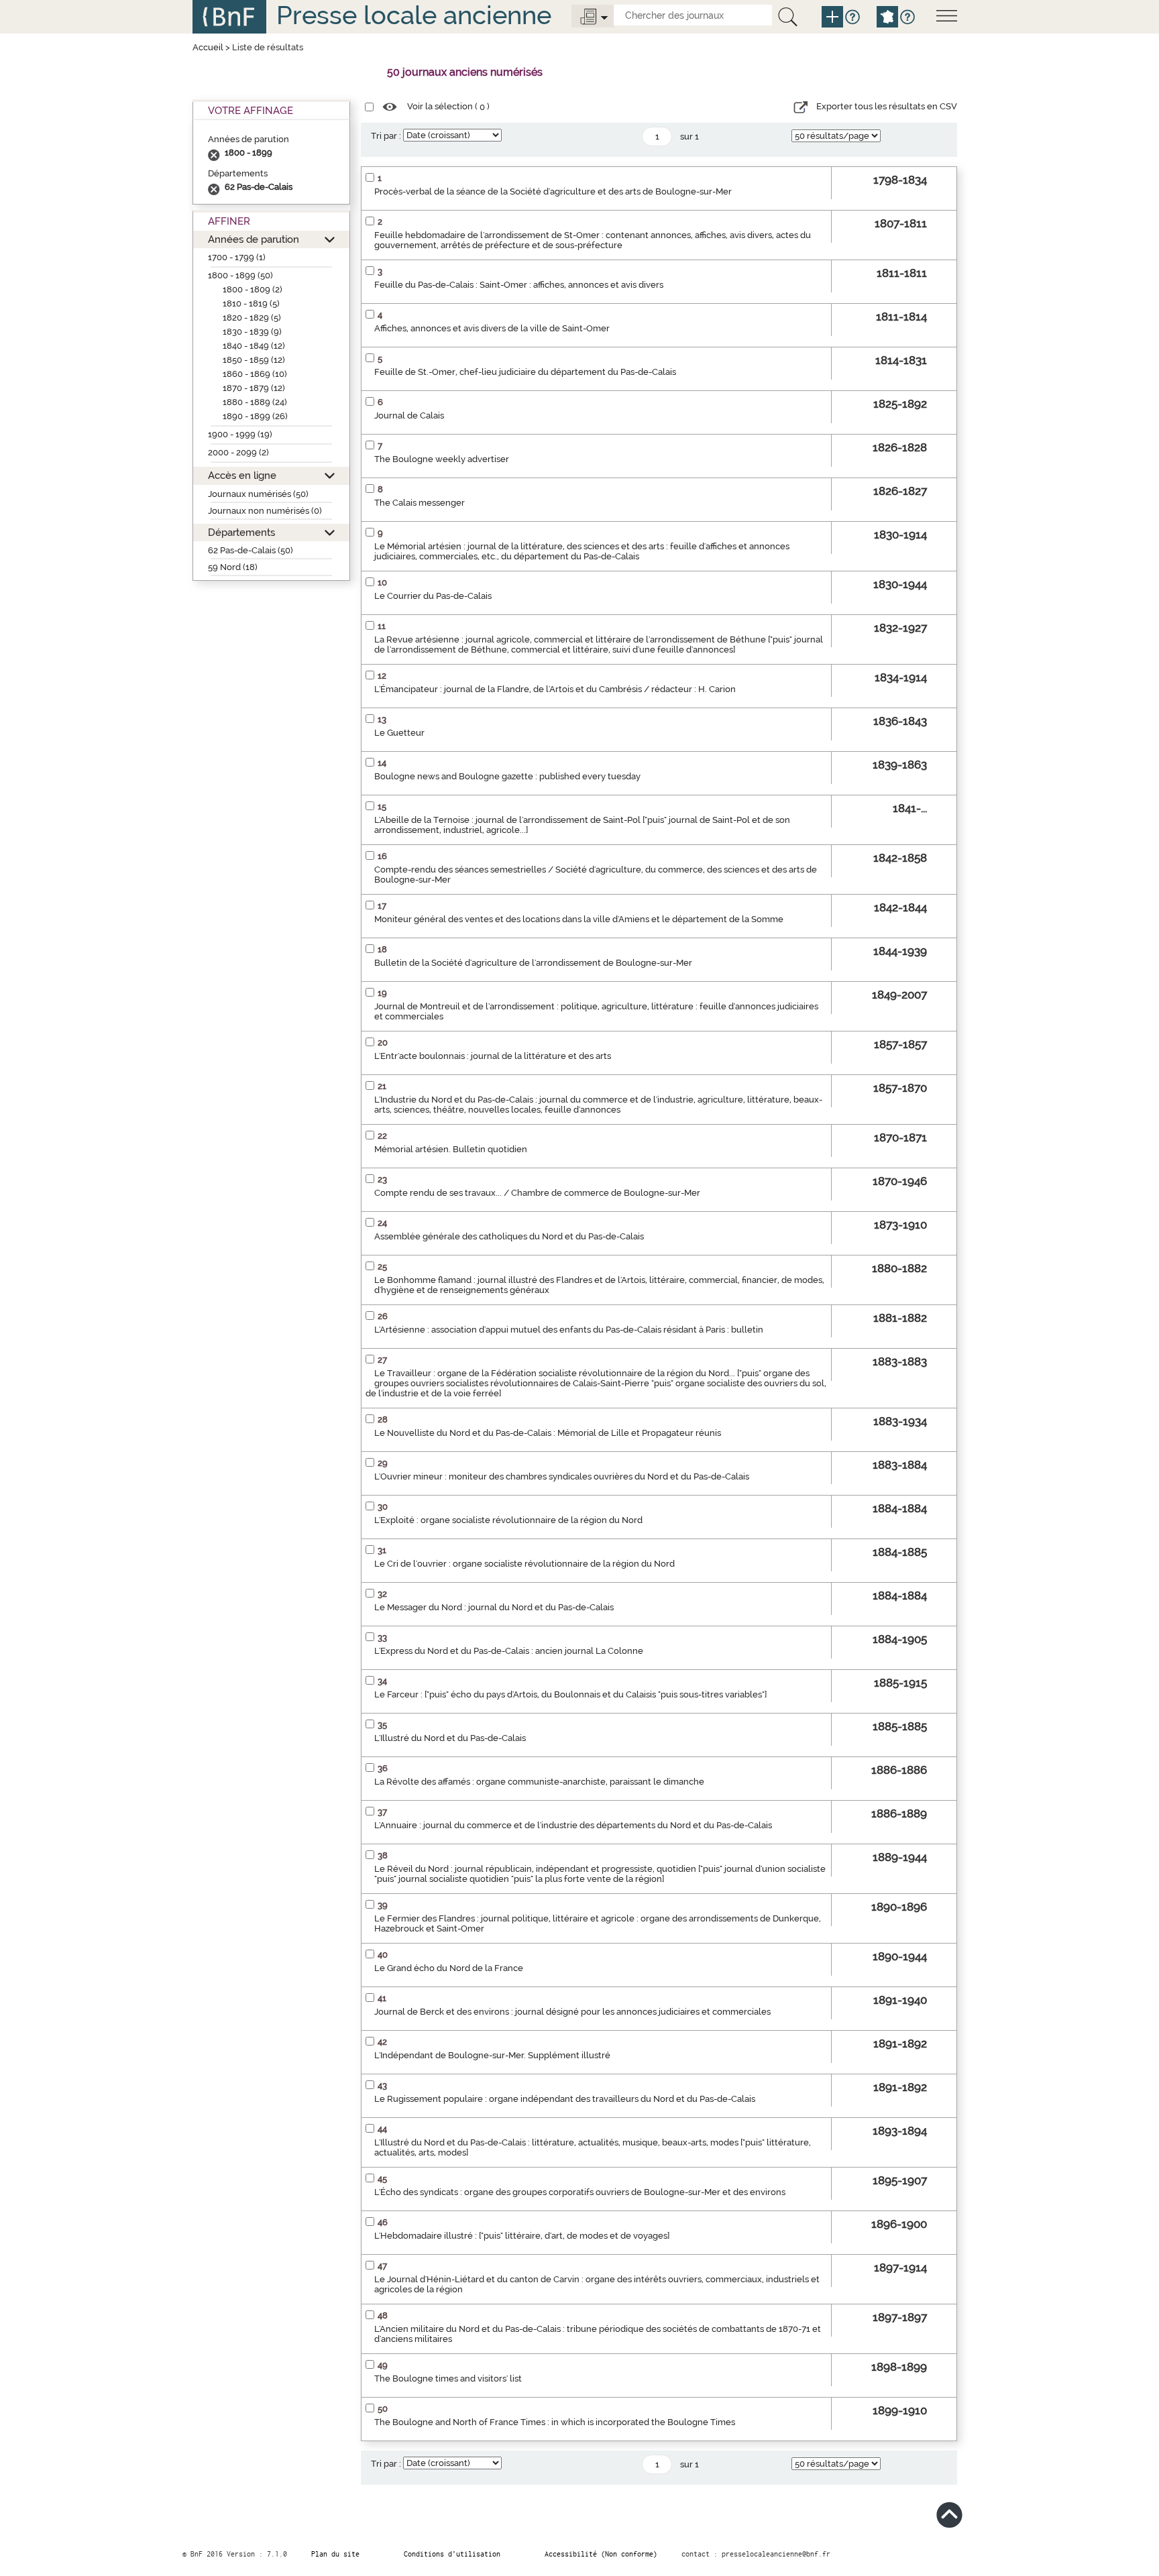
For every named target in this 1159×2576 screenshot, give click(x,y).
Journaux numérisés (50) (258, 494)
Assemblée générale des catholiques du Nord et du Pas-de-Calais (509, 1236)
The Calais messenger (420, 503)
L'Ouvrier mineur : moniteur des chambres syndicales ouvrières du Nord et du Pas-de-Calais (562, 1476)
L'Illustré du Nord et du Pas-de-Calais (450, 1738)
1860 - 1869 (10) (255, 374)
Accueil (208, 47)
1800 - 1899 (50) (240, 275)
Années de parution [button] (254, 239)
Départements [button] (241, 532)
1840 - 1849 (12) (254, 346)
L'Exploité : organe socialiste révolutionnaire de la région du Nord (508, 1520)
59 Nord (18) (233, 567)
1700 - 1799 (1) (237, 257)
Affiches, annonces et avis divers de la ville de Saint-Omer (492, 328)
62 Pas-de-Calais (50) (251, 550)
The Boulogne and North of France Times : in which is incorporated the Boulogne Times (555, 2422)
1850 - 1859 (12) (254, 360)
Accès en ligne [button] (242, 475)
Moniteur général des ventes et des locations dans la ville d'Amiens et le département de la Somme (579, 919)
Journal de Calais (409, 415)
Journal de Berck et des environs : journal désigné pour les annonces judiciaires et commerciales (572, 2012)
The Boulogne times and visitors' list (448, 2378)
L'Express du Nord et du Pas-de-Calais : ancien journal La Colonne (509, 1651)
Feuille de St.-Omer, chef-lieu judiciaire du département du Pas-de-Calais (525, 372)
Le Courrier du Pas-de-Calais (433, 596)
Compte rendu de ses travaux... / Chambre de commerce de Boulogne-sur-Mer (537, 1193)
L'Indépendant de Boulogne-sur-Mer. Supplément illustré (492, 2055)
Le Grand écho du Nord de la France (449, 1968)
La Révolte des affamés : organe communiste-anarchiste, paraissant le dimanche (539, 1782)
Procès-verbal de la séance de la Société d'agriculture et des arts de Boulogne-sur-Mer (553, 191)
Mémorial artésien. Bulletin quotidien (451, 1149)
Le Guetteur (399, 733)
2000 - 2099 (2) (238, 452)
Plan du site (335, 2554)
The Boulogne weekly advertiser (442, 459)
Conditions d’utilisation (452, 2554)
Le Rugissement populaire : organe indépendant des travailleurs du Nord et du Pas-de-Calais (565, 2099)
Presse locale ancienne (414, 15)
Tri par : (386, 136)
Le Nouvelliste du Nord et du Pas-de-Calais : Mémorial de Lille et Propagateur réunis (548, 1433)
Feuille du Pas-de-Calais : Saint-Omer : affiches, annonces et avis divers (519, 285)
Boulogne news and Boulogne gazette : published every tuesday (507, 776)
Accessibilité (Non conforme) (601, 2554)
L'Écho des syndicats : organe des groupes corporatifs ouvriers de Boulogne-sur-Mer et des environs (580, 2192)
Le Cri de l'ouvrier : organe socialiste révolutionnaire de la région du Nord (525, 1564)
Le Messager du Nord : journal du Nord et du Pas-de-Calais (494, 1607)
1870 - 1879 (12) (254, 388)
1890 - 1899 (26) (255, 416)
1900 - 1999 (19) (240, 434)
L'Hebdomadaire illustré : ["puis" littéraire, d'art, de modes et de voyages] (522, 2236)
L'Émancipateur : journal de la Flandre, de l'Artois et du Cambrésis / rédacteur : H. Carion (555, 689)
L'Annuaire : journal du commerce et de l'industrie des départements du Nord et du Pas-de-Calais (573, 1825)
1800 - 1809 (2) (253, 289)
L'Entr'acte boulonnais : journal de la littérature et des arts (493, 1056)
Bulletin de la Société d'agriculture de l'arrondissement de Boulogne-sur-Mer (533, 963)
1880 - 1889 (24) (255, 402)
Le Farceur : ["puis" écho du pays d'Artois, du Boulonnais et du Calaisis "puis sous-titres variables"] (570, 1694)
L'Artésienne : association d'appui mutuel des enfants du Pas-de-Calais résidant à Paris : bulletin (569, 1330)
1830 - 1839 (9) (252, 332)
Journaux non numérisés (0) (265, 511)
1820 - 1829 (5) (252, 318)
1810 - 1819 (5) (251, 303)
